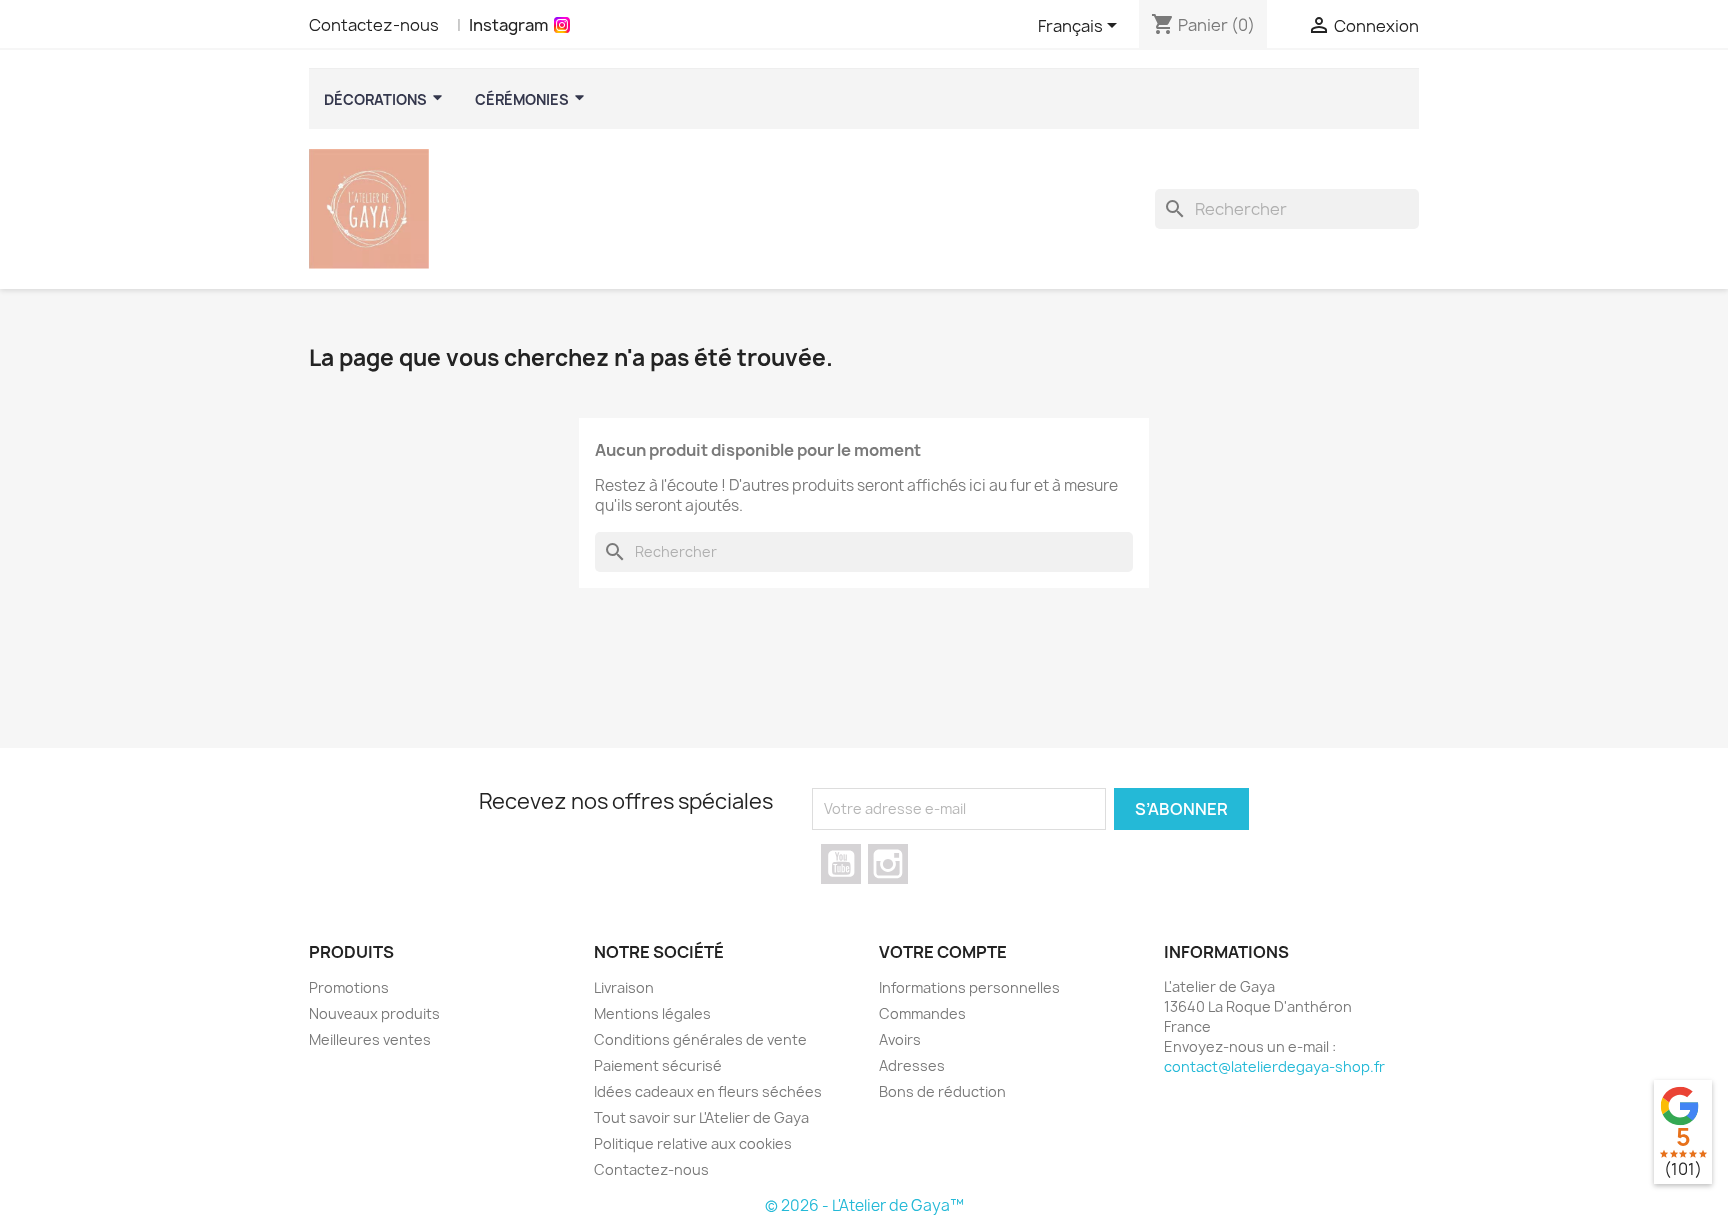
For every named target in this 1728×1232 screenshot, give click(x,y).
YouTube (841, 864)
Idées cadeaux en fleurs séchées (708, 1091)
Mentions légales (652, 1013)
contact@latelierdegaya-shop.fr (1274, 1066)
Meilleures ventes (370, 1039)
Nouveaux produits (374, 1013)
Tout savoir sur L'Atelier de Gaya (701, 1117)
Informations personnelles (969, 987)
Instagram (508, 25)
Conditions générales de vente (700, 1039)
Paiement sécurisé (658, 1065)
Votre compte (943, 952)
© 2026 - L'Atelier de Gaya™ (864, 1205)
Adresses (912, 1065)
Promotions (349, 987)
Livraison (624, 987)
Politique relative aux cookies (693, 1143)
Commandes (922, 1013)
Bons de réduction (942, 1091)
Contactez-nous (374, 25)
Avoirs (900, 1039)
